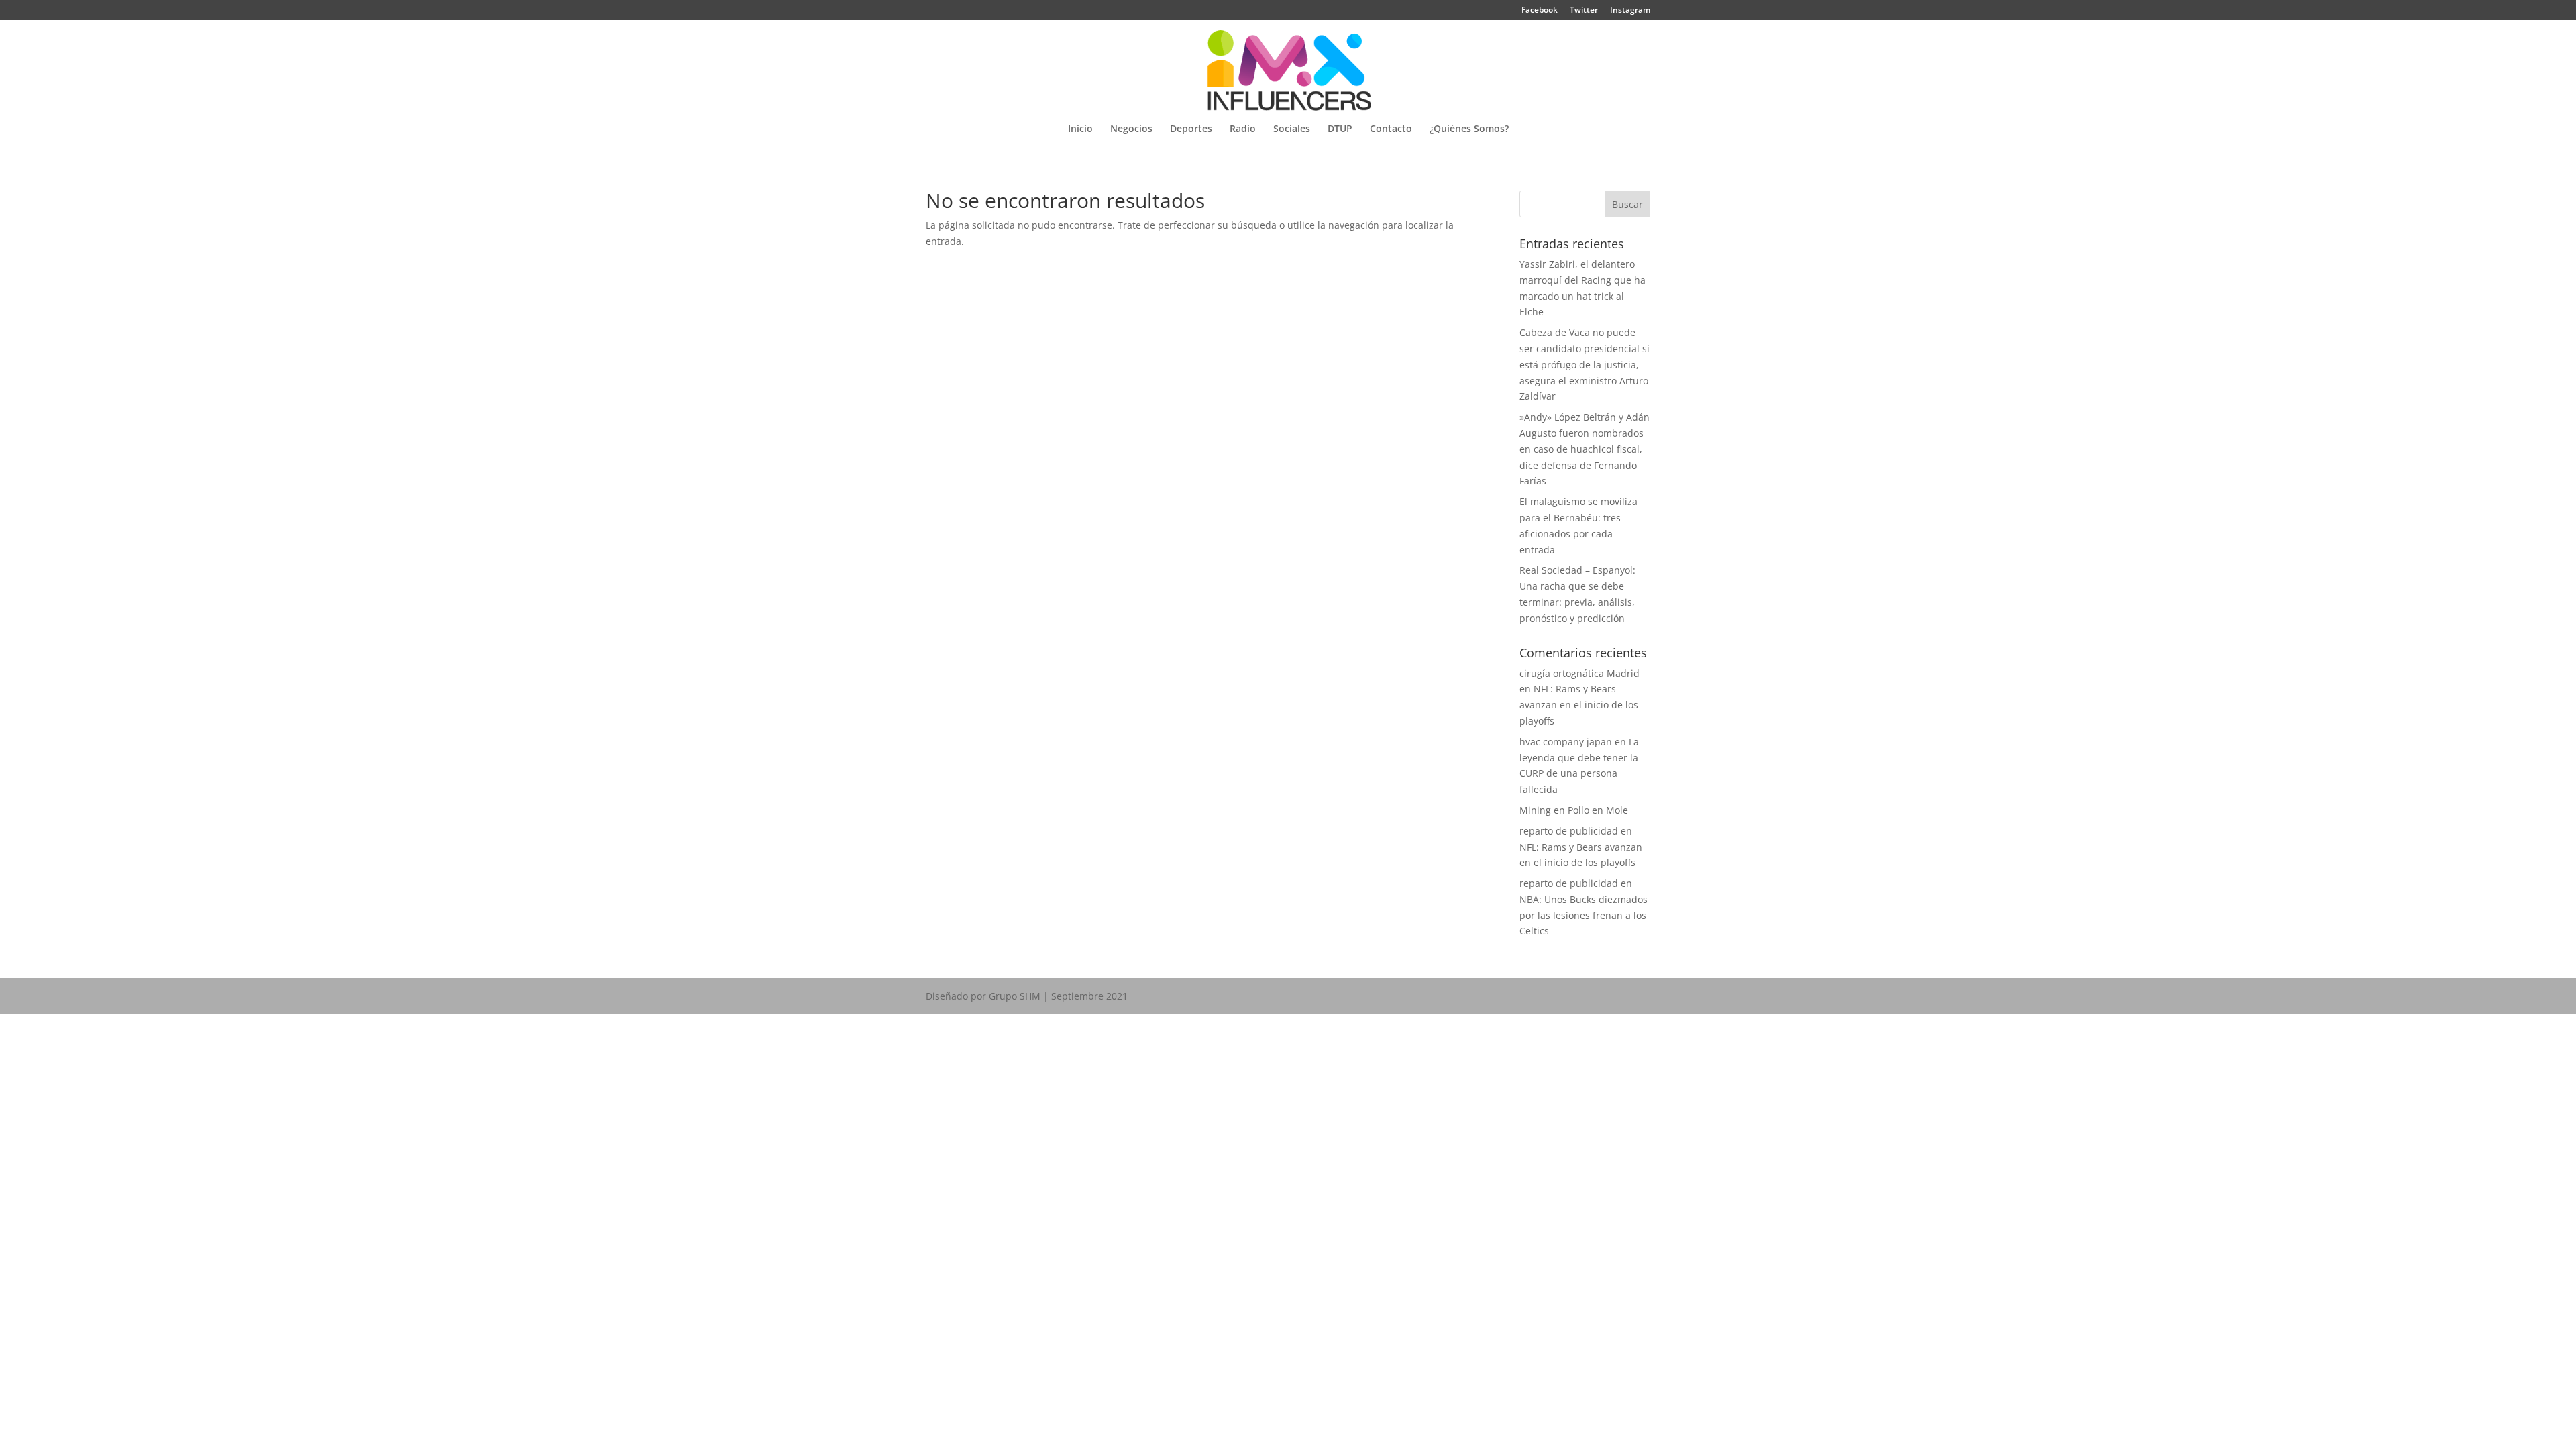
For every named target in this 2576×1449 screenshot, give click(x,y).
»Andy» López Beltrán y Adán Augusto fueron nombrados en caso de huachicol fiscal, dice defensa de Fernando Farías (1585, 449)
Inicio (1080, 129)
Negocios (1131, 129)
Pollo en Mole (1598, 810)
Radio (1243, 129)
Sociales (1292, 129)
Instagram (1630, 11)
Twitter (1584, 11)
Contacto (1391, 129)
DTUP (1340, 129)
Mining (1535, 810)
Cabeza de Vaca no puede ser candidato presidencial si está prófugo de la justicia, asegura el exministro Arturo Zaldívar (1585, 364)
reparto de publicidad (1569, 831)
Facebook (1540, 11)
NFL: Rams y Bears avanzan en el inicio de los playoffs (1579, 705)
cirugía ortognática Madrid (1579, 673)
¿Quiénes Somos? (1469, 129)
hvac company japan (1566, 742)
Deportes (1191, 129)
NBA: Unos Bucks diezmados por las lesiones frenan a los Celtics (1584, 915)
